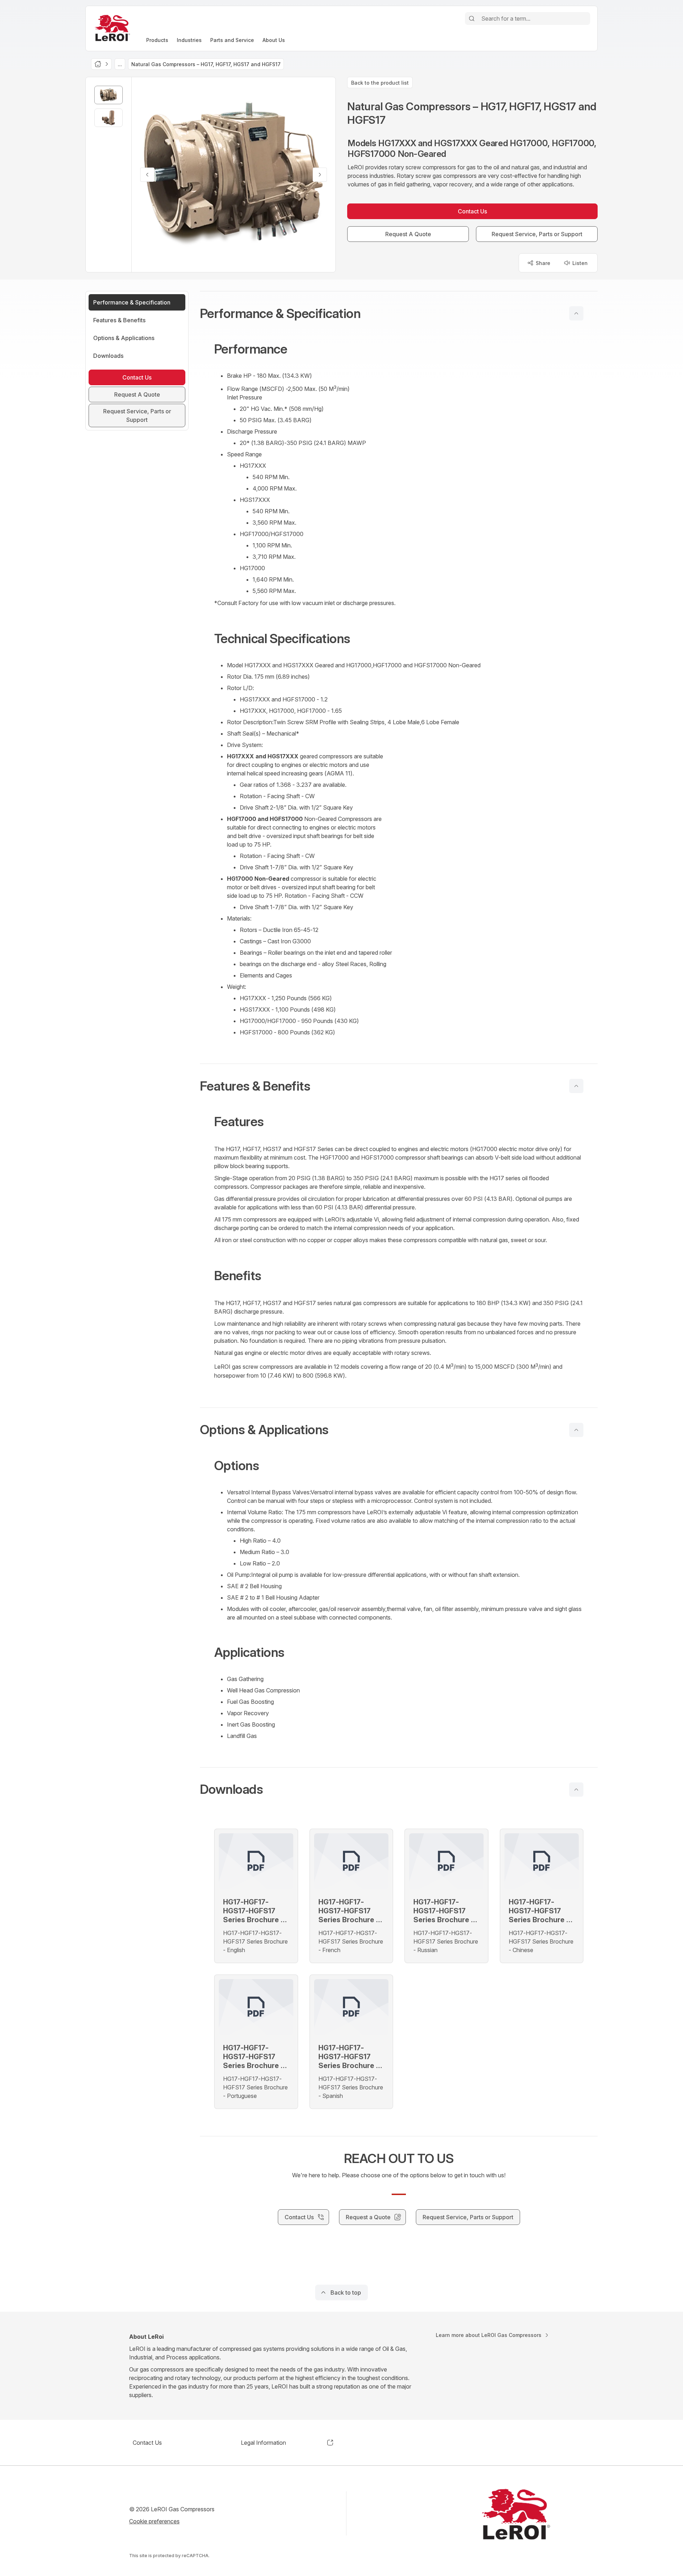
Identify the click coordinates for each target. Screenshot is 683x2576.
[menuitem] (157, 40)
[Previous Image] (147, 175)
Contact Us (147, 2443)
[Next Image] (320, 175)
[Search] (472, 18)
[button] (399, 313)
